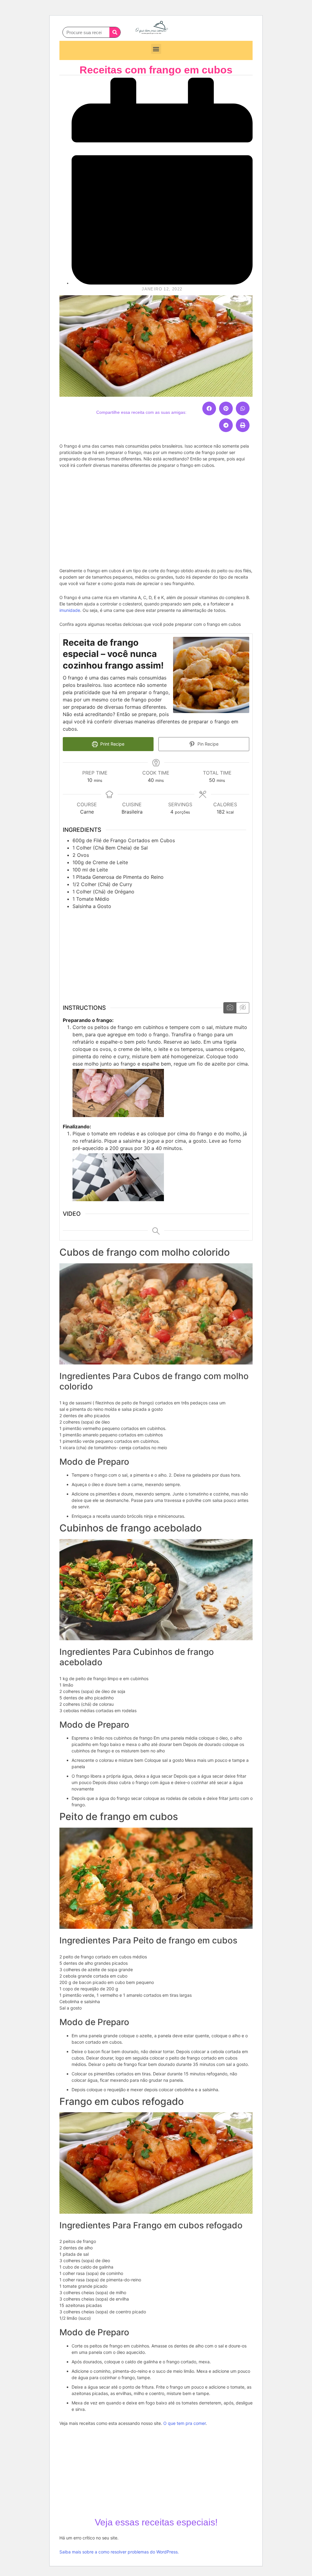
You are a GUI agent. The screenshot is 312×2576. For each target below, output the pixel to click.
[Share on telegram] (226, 425)
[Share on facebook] (209, 408)
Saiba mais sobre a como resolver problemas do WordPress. (119, 2552)
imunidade (70, 610)
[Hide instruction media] (243, 1008)
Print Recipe (112, 744)
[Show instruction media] (230, 1008)
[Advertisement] (156, 517)
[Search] (115, 32)
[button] (156, 49)
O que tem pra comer (184, 2423)
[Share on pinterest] (226, 408)
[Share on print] (243, 425)
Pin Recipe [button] (207, 744)
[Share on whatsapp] (243, 408)
